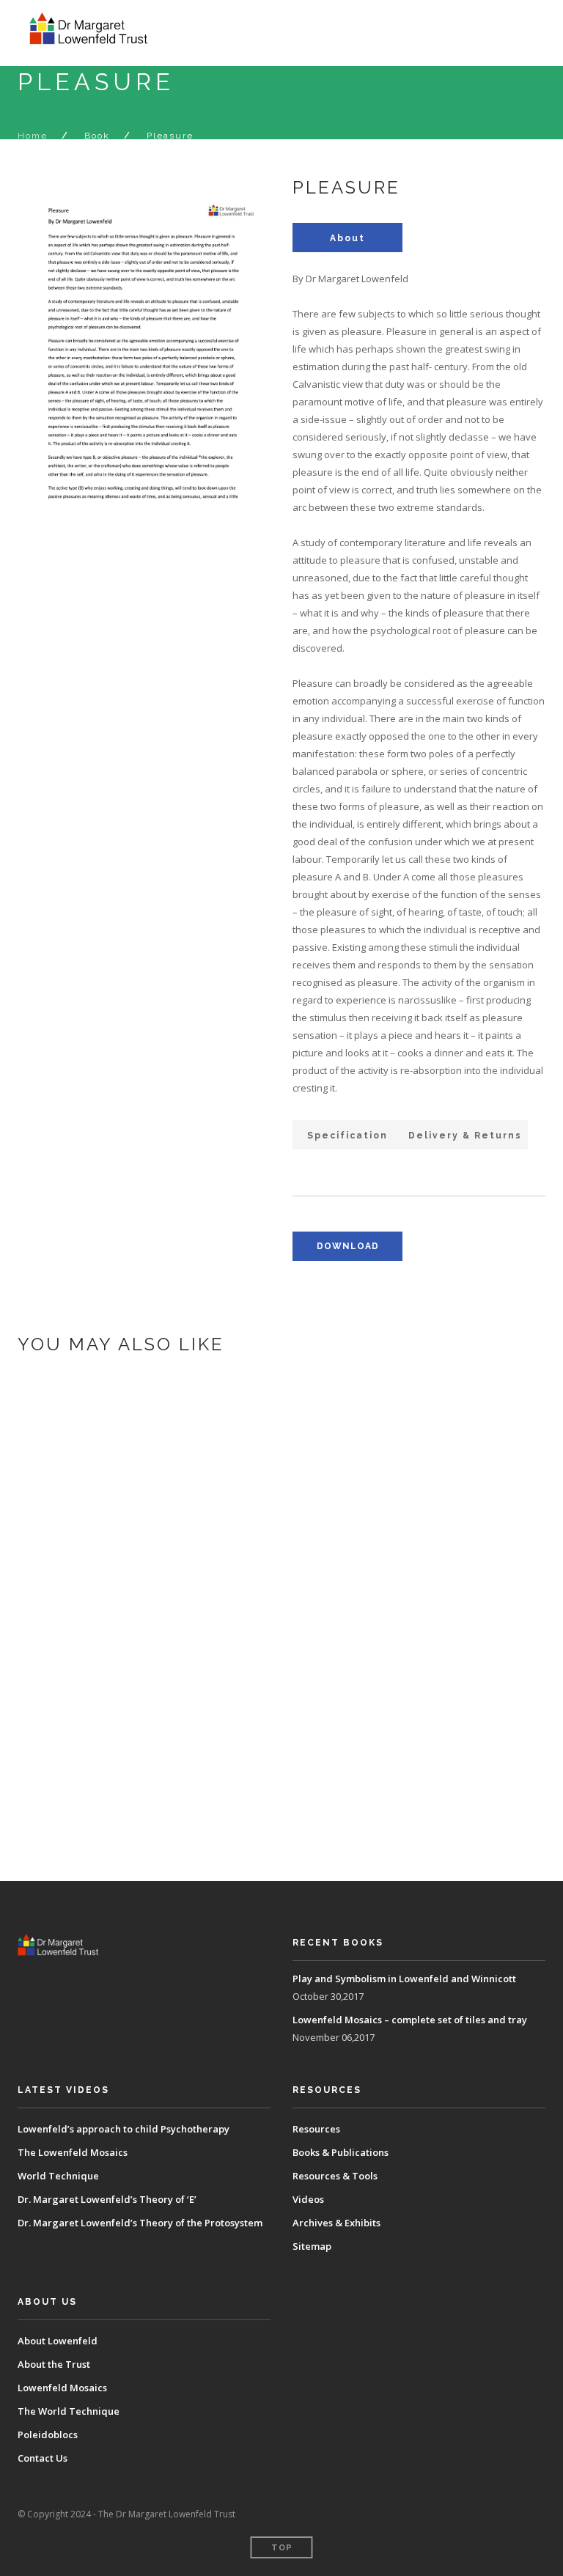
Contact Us (43, 2458)
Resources (316, 2129)
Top (282, 2548)
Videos (308, 2199)
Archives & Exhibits (336, 2223)
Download (133, 1548)
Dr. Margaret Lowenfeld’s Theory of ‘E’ (107, 2199)
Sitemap (312, 2246)
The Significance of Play (196, 1718)
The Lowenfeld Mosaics (73, 2152)
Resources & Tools (335, 2176)
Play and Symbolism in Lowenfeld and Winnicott (282, 1497)
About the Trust (54, 2364)
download (348, 1246)
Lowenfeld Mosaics (62, 2388)
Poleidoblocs (48, 2435)
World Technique (58, 2176)
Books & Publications (341, 2152)
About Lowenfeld (58, 2341)
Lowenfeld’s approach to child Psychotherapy (124, 2129)
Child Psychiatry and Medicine (217, 1822)
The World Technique (69, 2411)
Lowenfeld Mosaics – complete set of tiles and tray (294, 1601)
